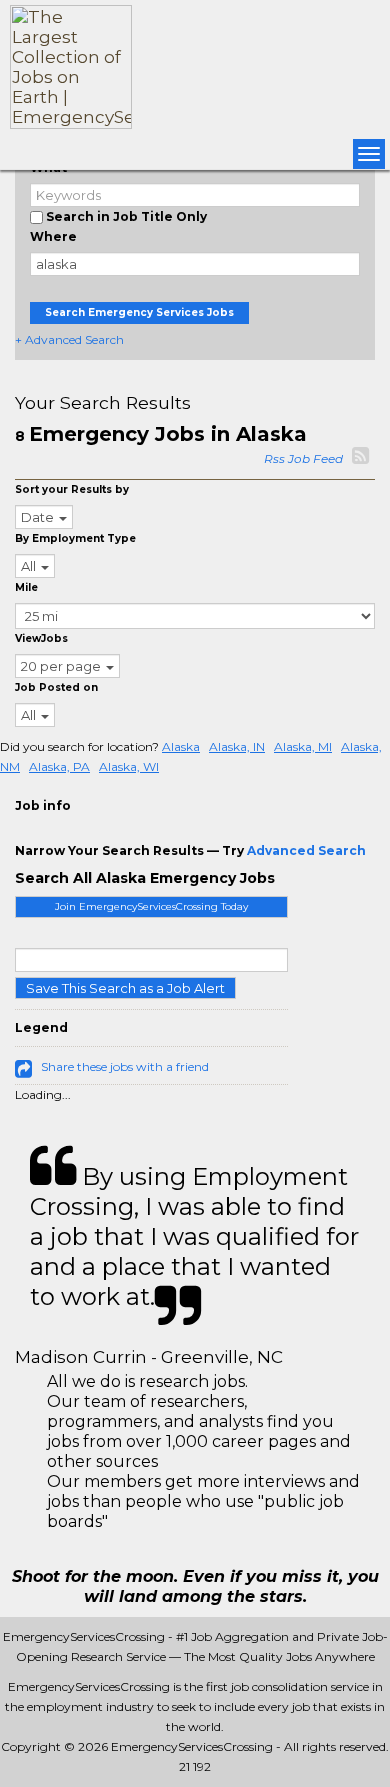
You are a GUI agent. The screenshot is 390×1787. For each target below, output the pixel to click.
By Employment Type (75, 538)
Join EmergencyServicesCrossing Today (151, 906)
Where (53, 236)
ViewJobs (41, 638)
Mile (26, 587)
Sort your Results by (72, 489)
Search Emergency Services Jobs (139, 312)
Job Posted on (56, 687)
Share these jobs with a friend (125, 1066)
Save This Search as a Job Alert (125, 988)
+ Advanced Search (69, 339)
